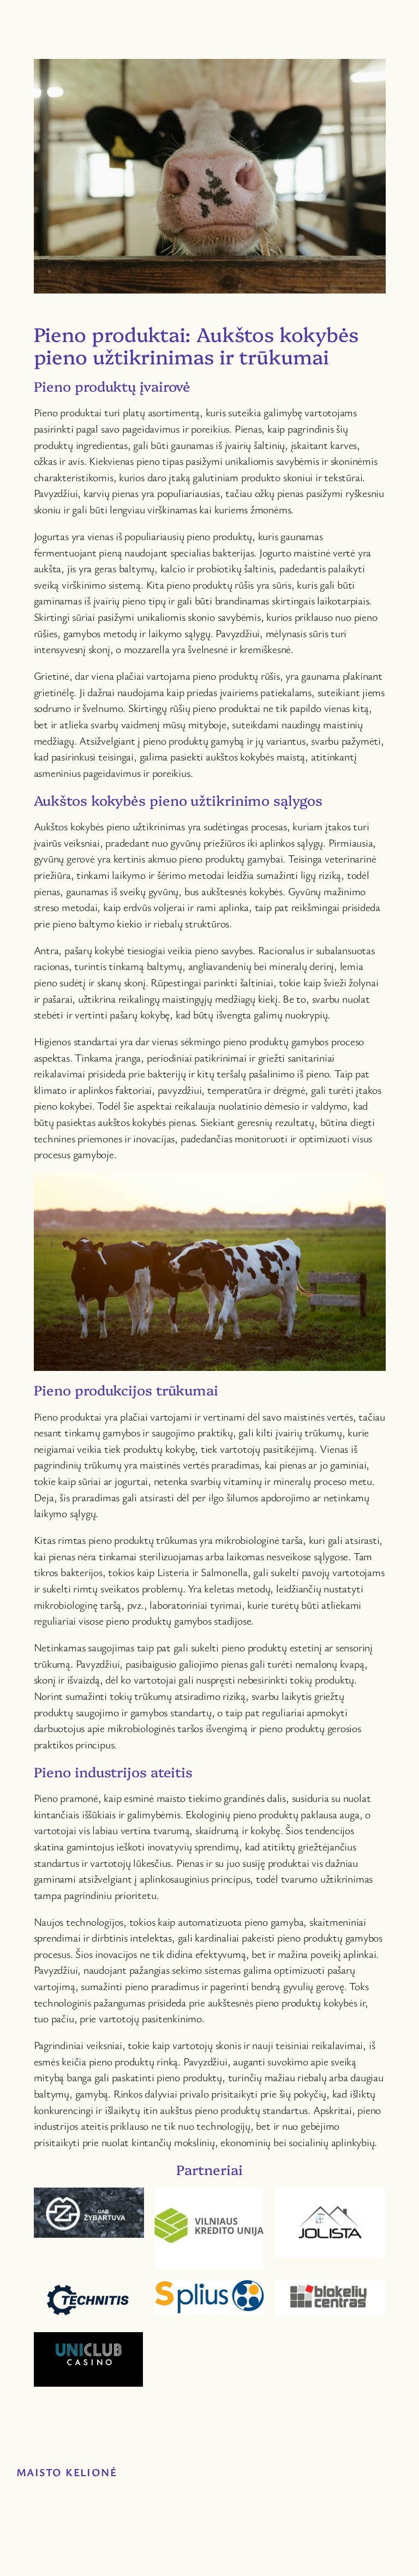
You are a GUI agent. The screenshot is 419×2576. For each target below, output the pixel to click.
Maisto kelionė (67, 2472)
